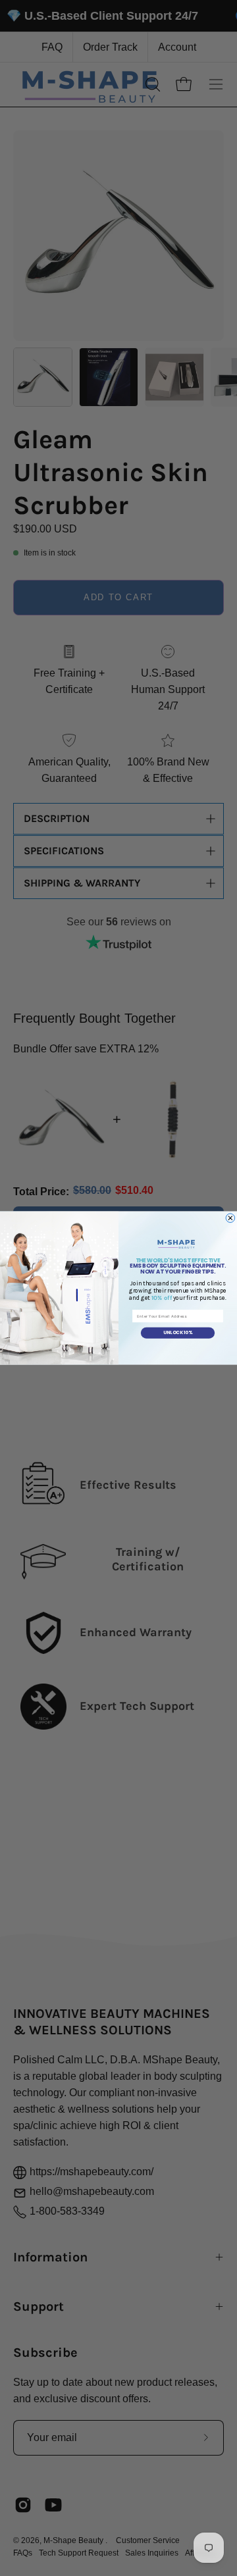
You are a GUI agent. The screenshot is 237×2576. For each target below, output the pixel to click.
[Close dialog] (230, 1218)
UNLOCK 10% (178, 1333)
